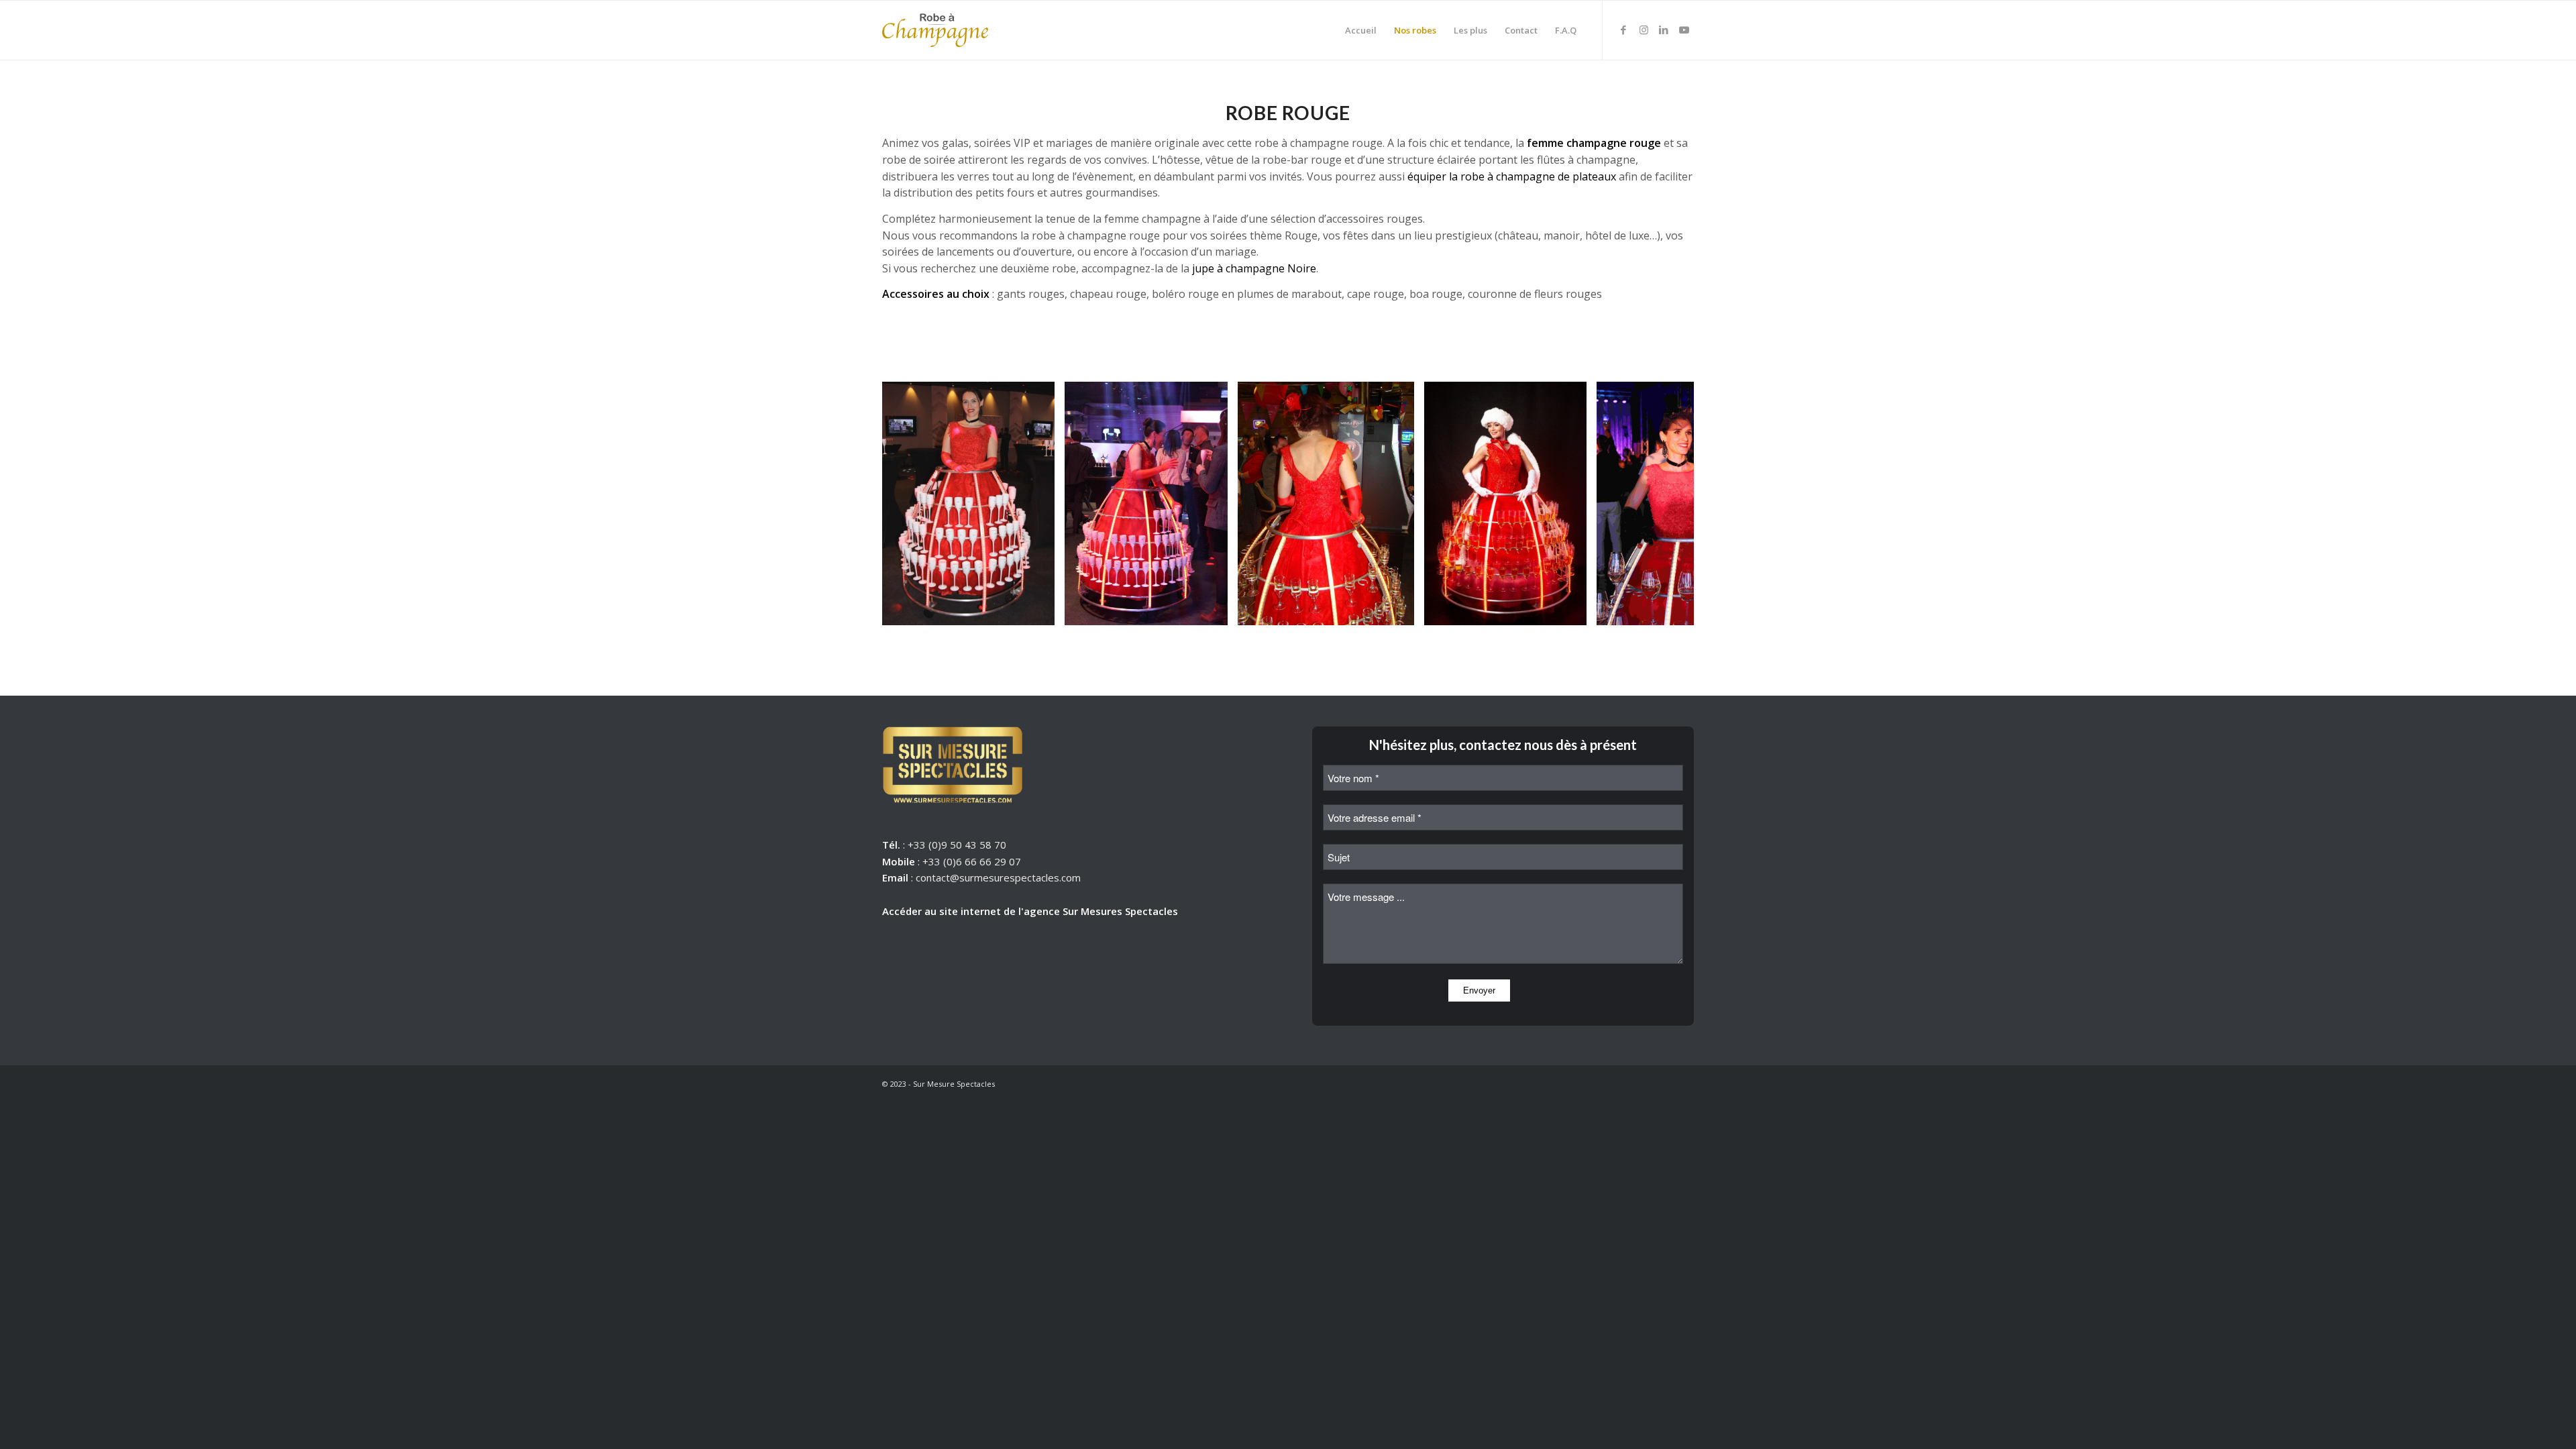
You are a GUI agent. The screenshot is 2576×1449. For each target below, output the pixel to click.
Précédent (912, 504)
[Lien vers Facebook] (1623, 30)
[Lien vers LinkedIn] (1664, 30)
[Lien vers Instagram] (1644, 30)
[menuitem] (1361, 30)
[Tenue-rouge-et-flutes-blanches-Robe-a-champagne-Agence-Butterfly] (1040, 610)
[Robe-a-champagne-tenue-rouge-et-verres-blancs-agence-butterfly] (1213, 610)
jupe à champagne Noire (1254, 268)
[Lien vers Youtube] (1684, 30)
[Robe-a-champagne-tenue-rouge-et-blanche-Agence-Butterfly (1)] (1572, 610)
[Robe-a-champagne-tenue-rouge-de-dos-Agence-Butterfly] (1399, 610)
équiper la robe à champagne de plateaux (1512, 176)
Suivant (1664, 504)
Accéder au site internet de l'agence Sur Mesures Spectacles (1030, 911)
